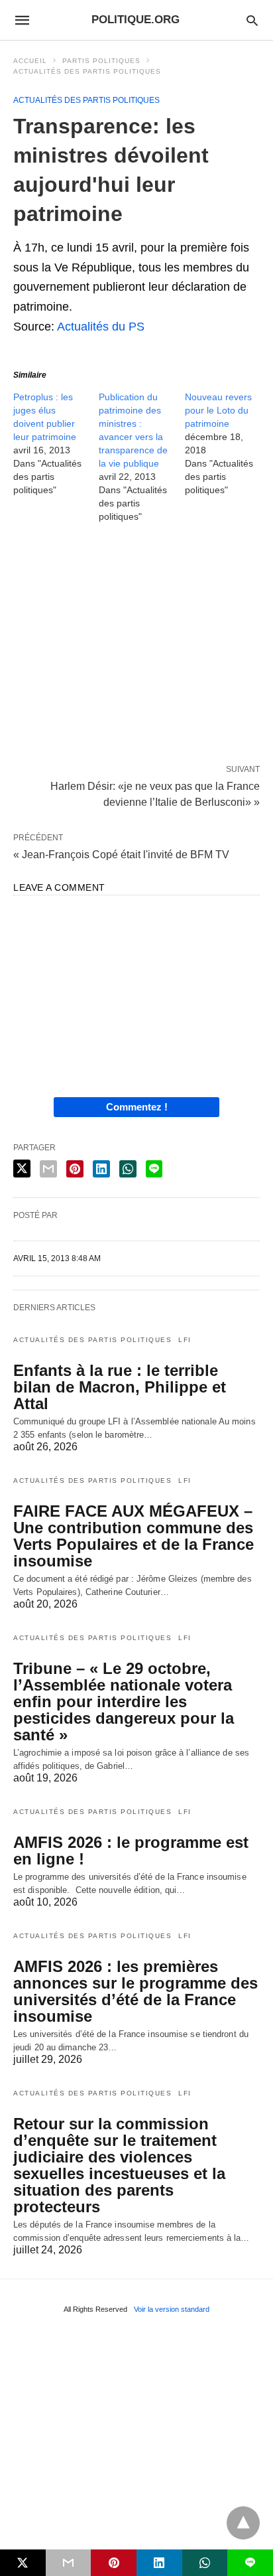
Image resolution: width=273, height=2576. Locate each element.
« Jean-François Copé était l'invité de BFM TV (121, 855)
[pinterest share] (75, 1169)
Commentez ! (137, 1107)
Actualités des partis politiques (87, 71)
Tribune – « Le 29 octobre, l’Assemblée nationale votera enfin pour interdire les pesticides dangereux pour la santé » (124, 1702)
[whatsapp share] (128, 1169)
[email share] (48, 1169)
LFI (185, 1340)
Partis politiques (101, 61)
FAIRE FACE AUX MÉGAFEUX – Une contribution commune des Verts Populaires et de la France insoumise (134, 1536)
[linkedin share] (101, 1169)
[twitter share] (22, 1169)
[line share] (154, 1169)
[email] (69, 2563)
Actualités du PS (101, 327)
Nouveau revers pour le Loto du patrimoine (218, 410)
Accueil (30, 61)
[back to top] (243, 2523)
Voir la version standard (172, 2309)
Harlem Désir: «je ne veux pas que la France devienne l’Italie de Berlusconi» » (155, 793)
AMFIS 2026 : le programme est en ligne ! (131, 1851)
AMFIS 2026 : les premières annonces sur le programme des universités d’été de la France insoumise (136, 1991)
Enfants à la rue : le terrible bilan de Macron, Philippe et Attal (120, 1387)
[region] (136, 646)
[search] (252, 20)
